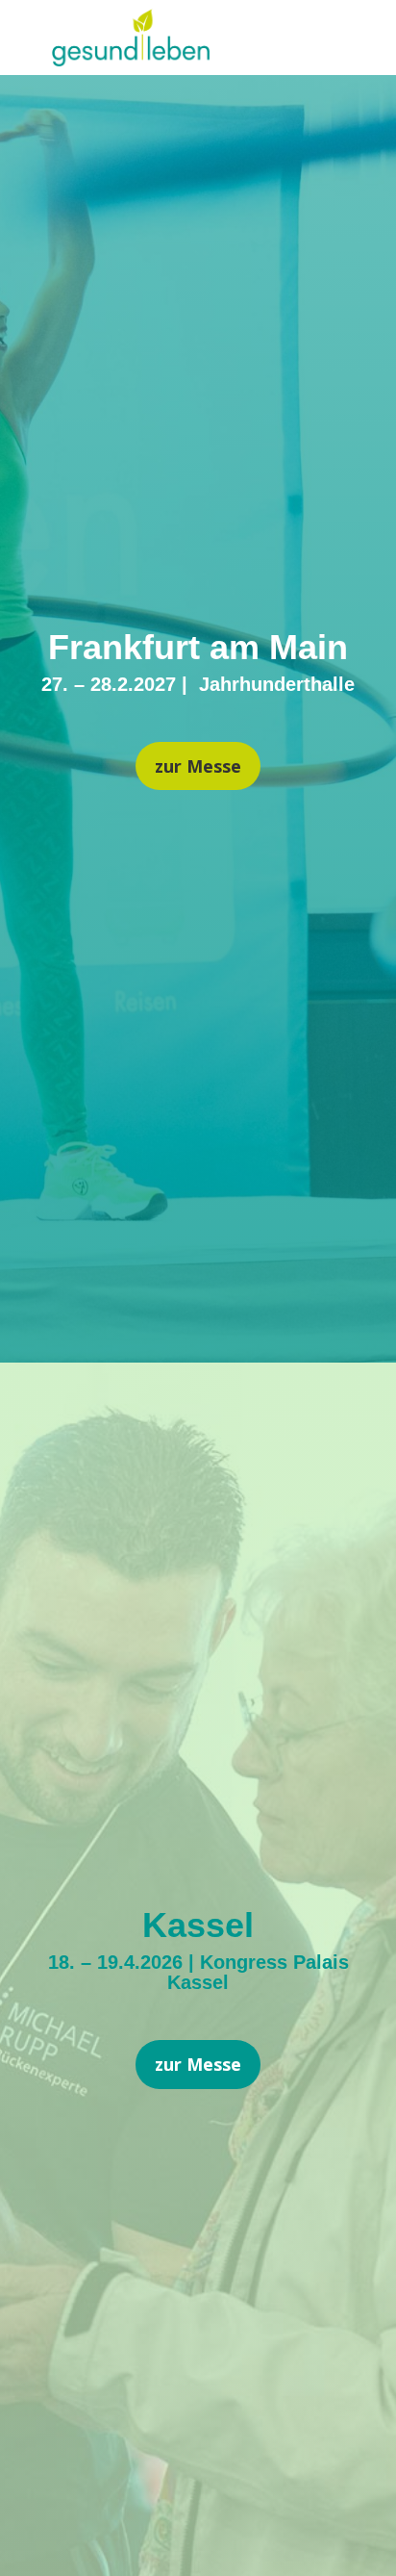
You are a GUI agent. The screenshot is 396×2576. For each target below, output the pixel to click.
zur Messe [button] (198, 766)
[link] (131, 59)
